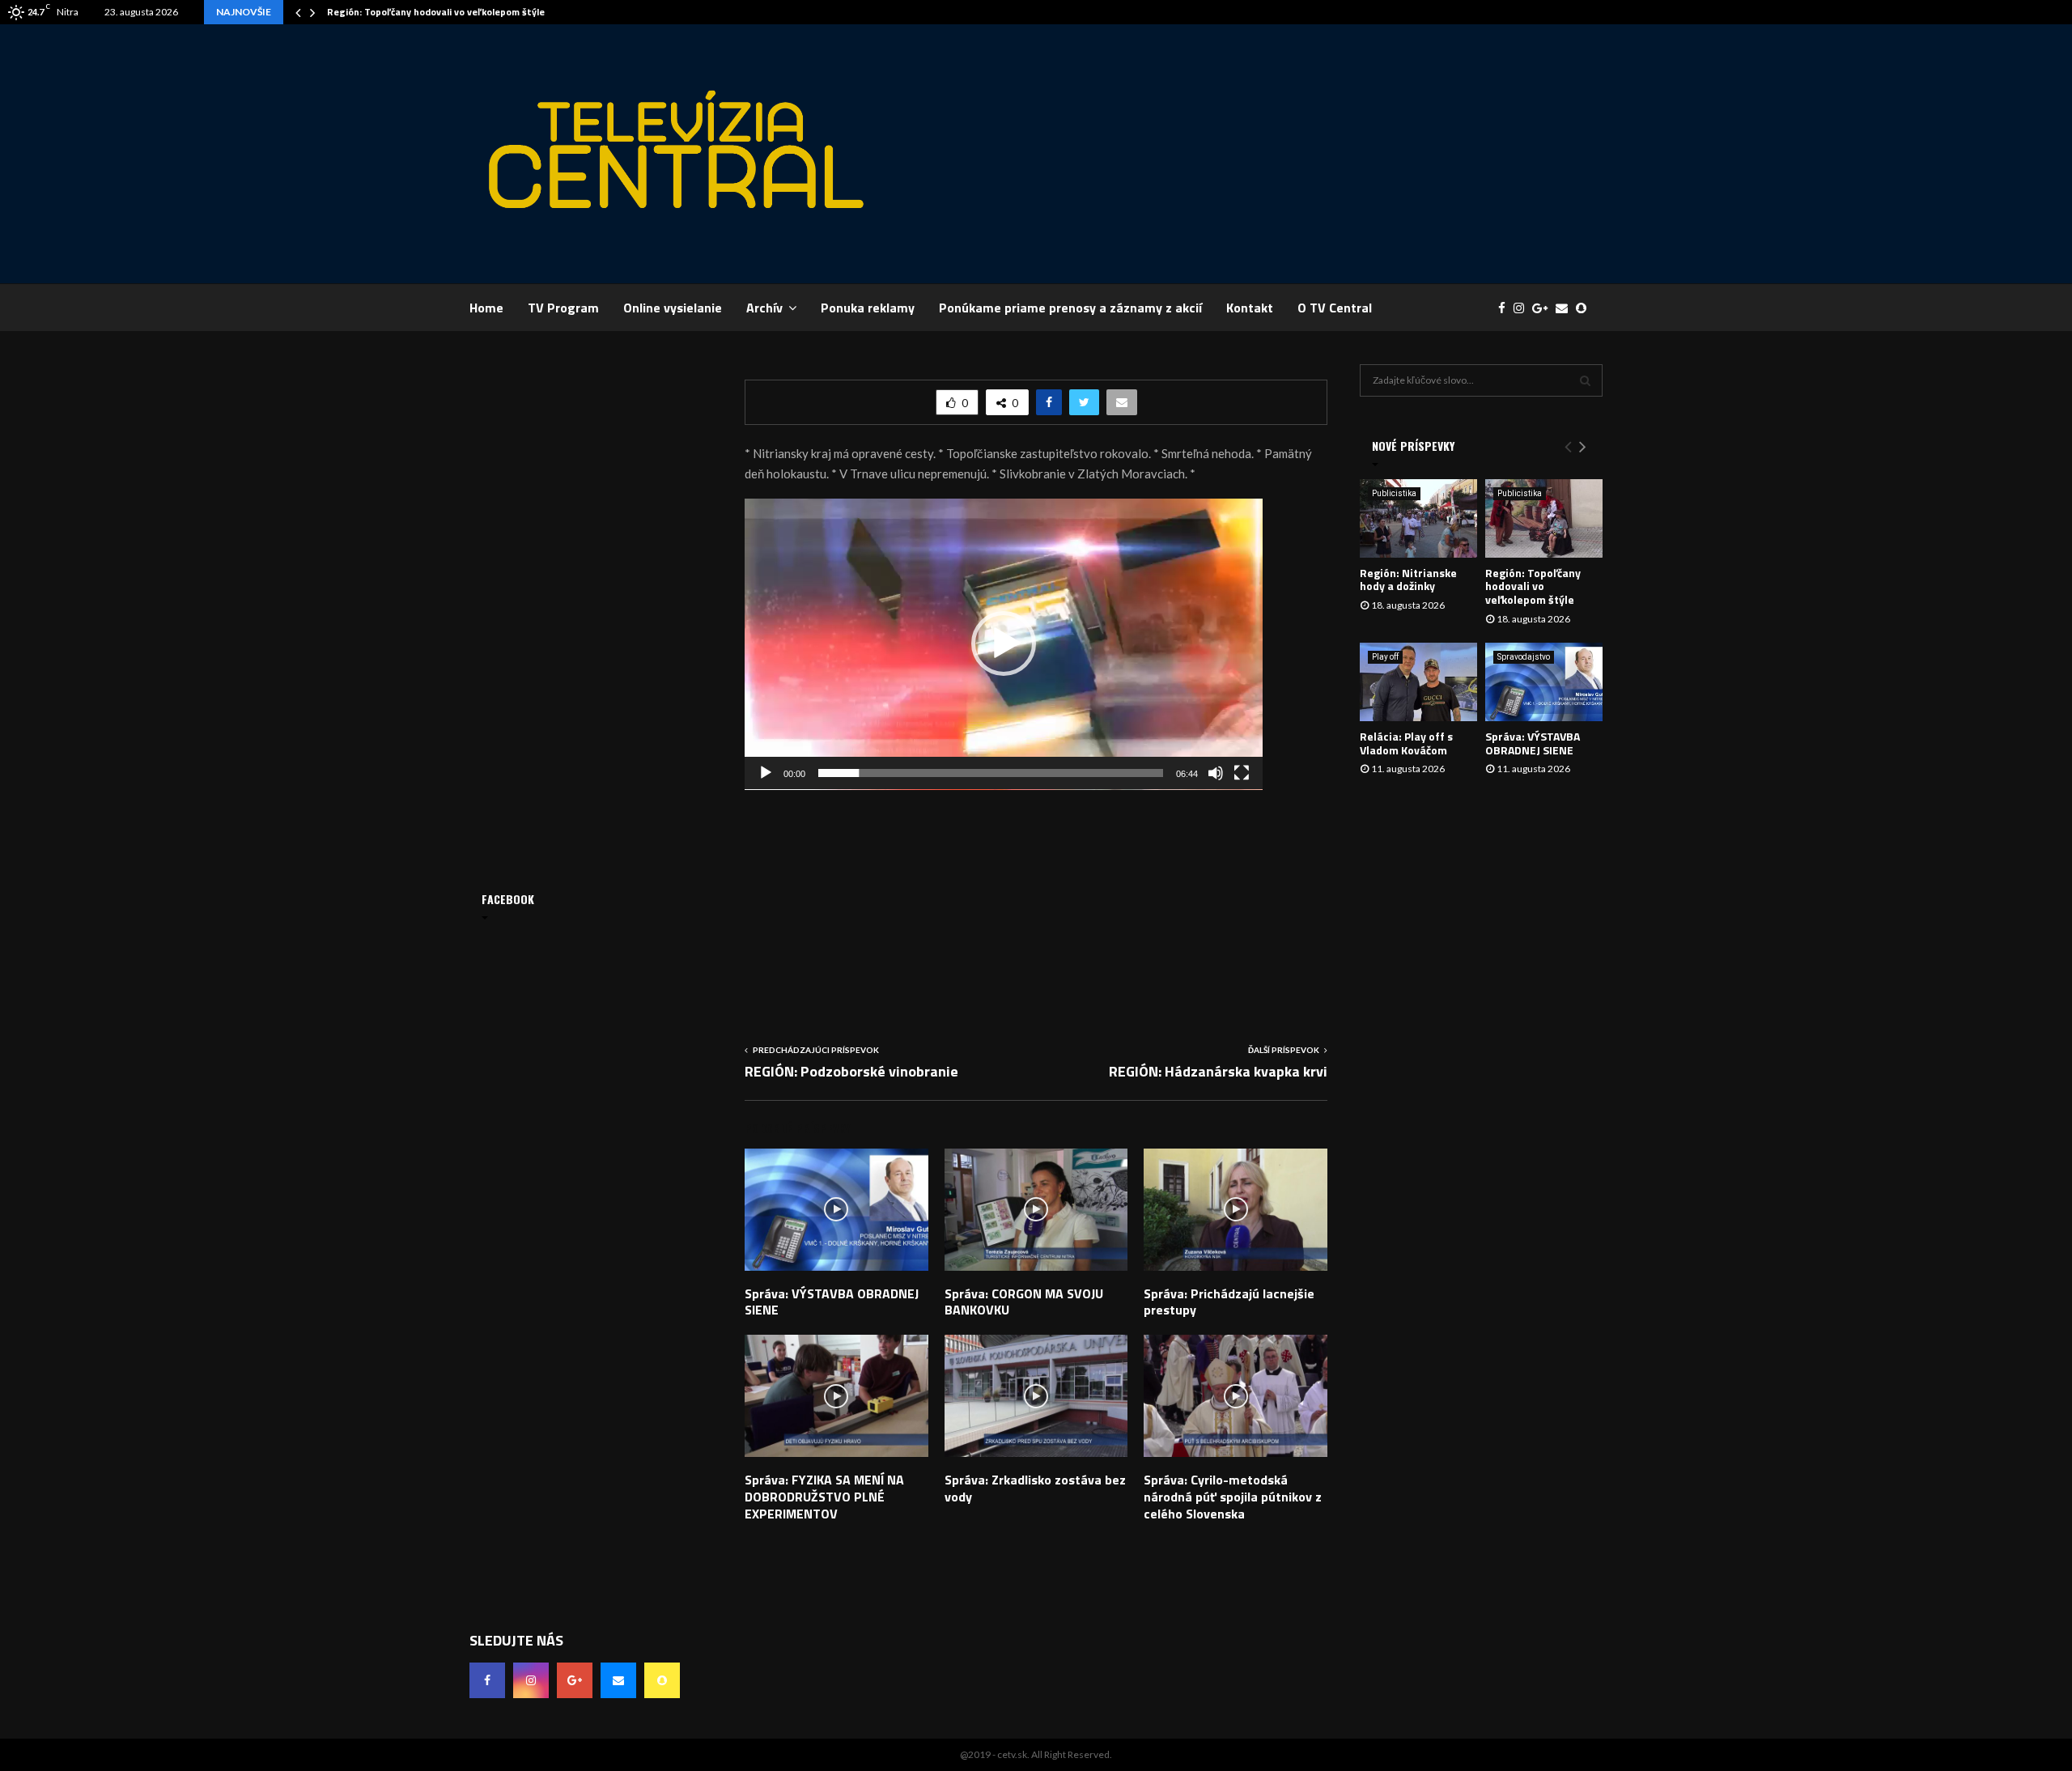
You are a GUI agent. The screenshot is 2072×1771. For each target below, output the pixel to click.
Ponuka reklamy (868, 308)
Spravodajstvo (1524, 657)
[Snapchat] (1585, 308)
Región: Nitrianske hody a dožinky (1408, 580)
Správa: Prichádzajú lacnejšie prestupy (1229, 1302)
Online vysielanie (673, 308)
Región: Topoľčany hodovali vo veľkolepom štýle (436, 12)
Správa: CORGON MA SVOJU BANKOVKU (1024, 1302)
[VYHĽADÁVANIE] (1585, 380)
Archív (764, 308)
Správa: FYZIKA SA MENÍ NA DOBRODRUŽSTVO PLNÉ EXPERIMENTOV (824, 1497)
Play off (1385, 657)
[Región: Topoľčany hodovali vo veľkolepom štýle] (1544, 518)
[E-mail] (1566, 308)
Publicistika (1394, 493)
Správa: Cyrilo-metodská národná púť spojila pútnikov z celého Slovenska (1233, 1497)
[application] (1004, 644)
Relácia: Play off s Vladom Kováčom (1406, 743)
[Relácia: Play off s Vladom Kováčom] (1418, 682)
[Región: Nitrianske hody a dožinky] (1418, 518)
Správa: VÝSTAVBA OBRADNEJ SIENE (832, 1302)
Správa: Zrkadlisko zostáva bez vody (1035, 1488)
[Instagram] (1523, 308)
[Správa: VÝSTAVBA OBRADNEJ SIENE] (1544, 682)
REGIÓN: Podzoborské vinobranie (851, 1071)
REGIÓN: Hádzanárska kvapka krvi (1218, 1071)
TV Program (563, 308)
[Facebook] (1506, 308)
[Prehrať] (766, 773)
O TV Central (1335, 308)
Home (486, 308)
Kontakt (1250, 308)
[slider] (991, 773)
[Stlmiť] (1216, 773)
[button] (1004, 643)
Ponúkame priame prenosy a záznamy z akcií (1070, 308)
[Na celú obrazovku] (1242, 773)
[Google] (1544, 308)
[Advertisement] (1308, 154)
